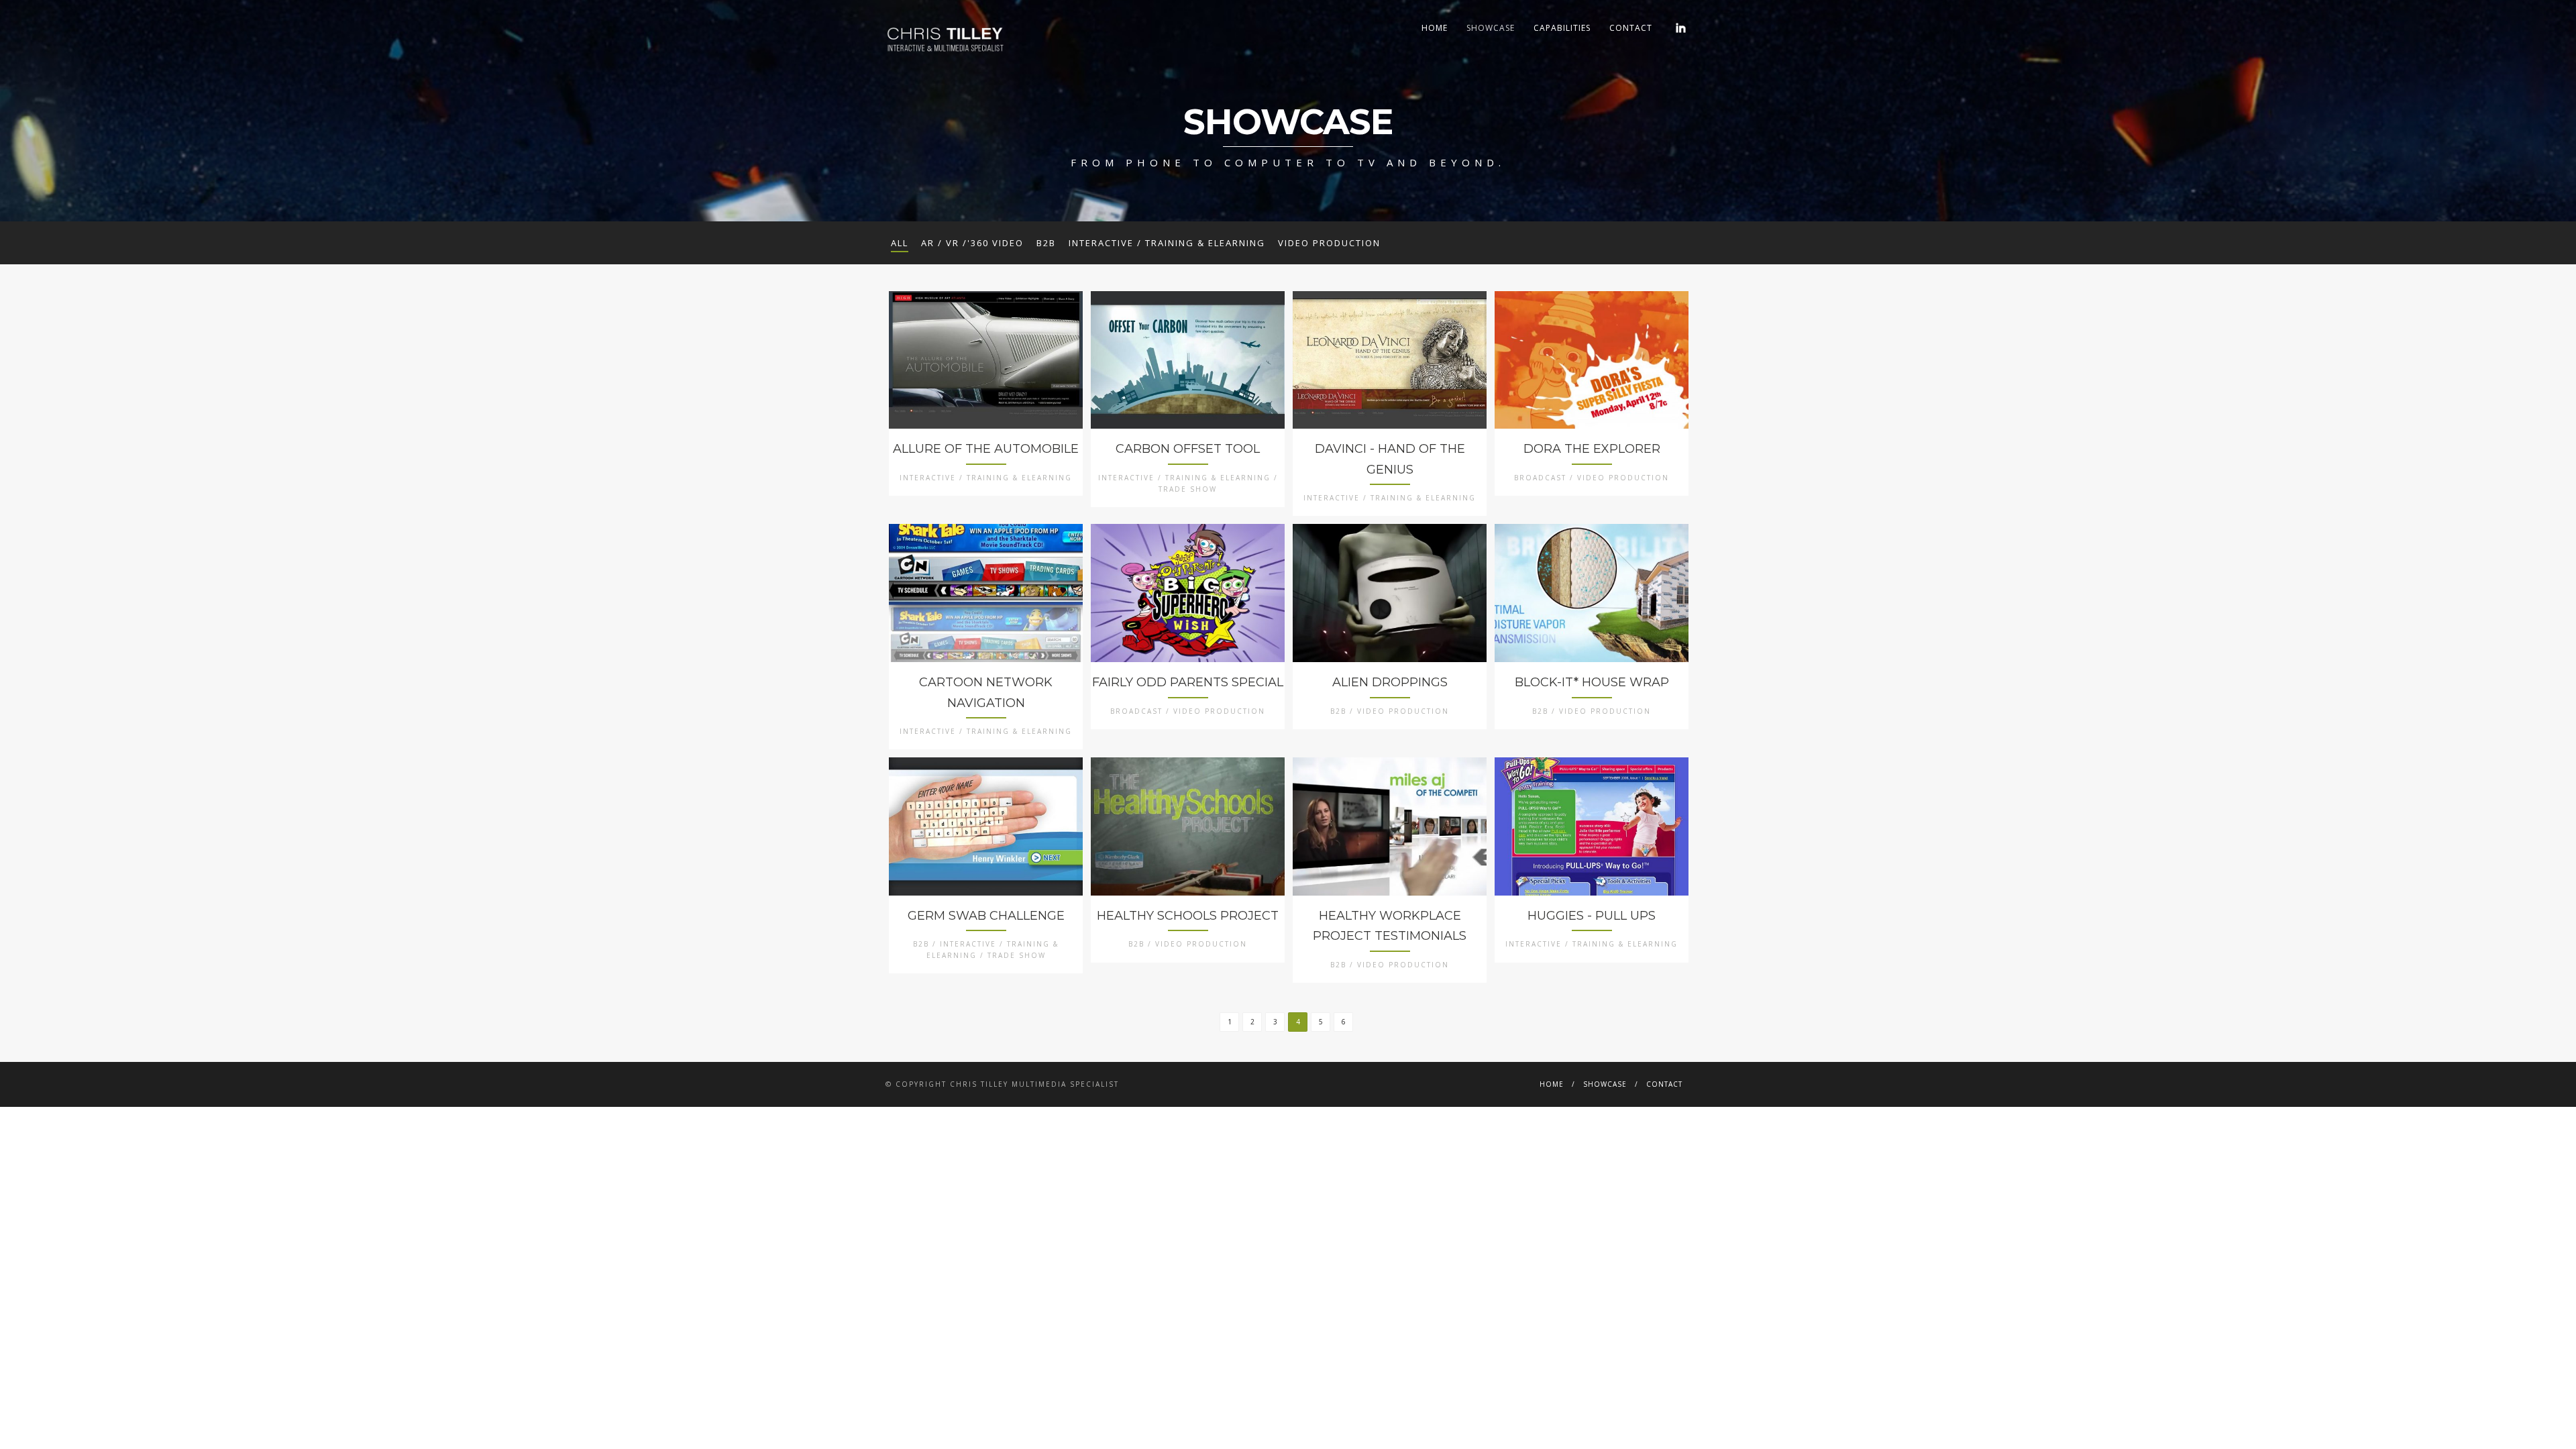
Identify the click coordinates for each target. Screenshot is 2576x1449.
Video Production (1329, 243)
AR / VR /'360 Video (972, 243)
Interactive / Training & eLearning (1167, 243)
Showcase (1491, 28)
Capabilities (1562, 28)
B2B (1046, 243)
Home (1435, 28)
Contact (1631, 28)
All (900, 243)
